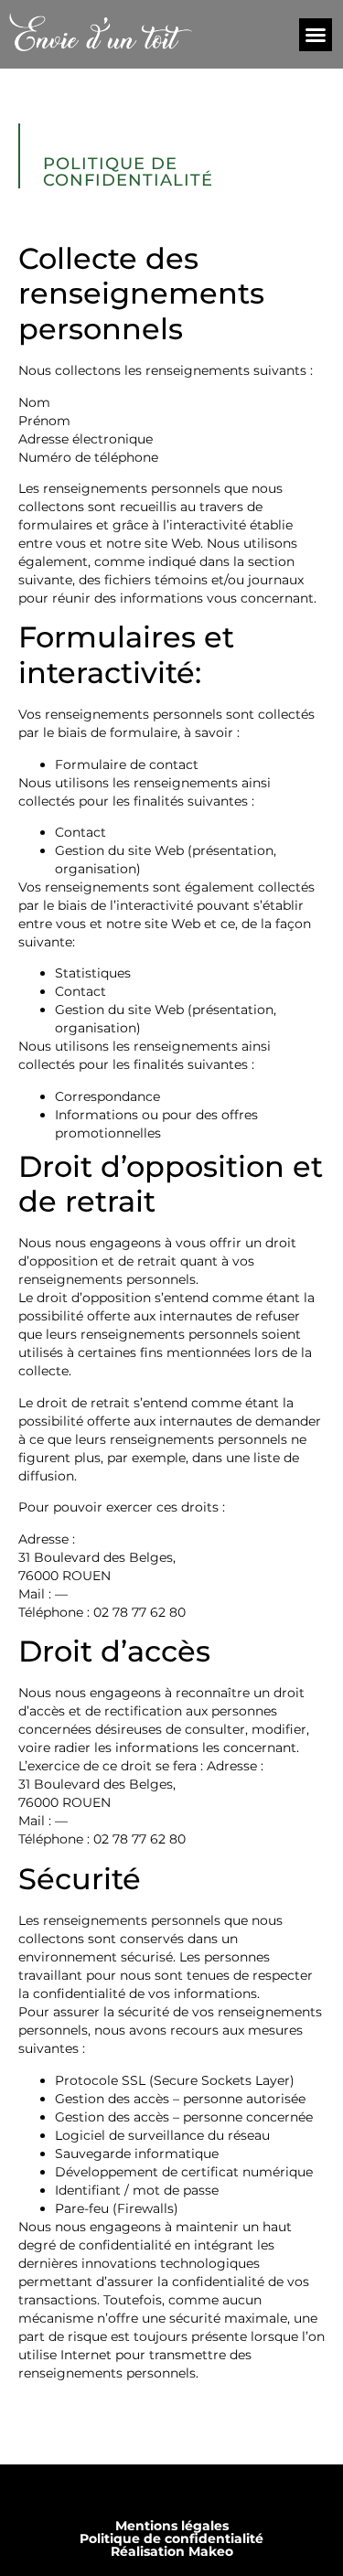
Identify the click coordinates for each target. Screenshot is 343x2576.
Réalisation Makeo (172, 2551)
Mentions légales (172, 2526)
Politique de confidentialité (171, 2539)
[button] (316, 35)
